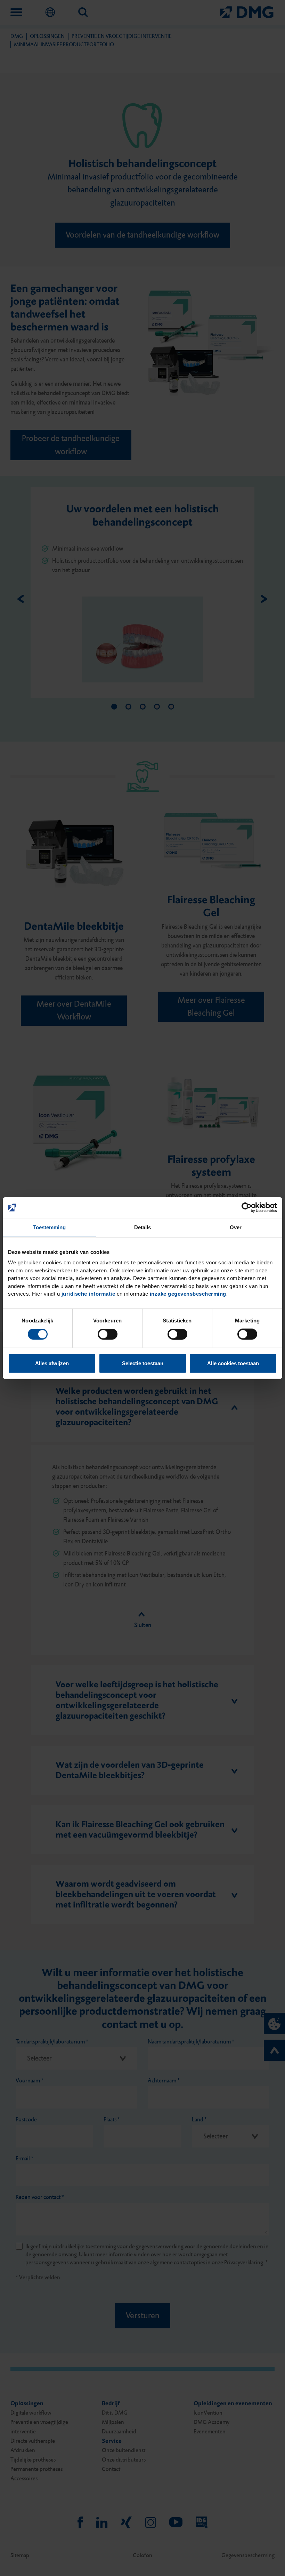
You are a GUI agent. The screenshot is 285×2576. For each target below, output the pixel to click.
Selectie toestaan (143, 1363)
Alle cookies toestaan (233, 1363)
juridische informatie (88, 1294)
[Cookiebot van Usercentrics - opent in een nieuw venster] (247, 1208)
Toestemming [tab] (49, 1227)
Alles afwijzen (52, 1363)
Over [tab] (236, 1227)
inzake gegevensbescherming (188, 1294)
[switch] (108, 1334)
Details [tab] (143, 1227)
